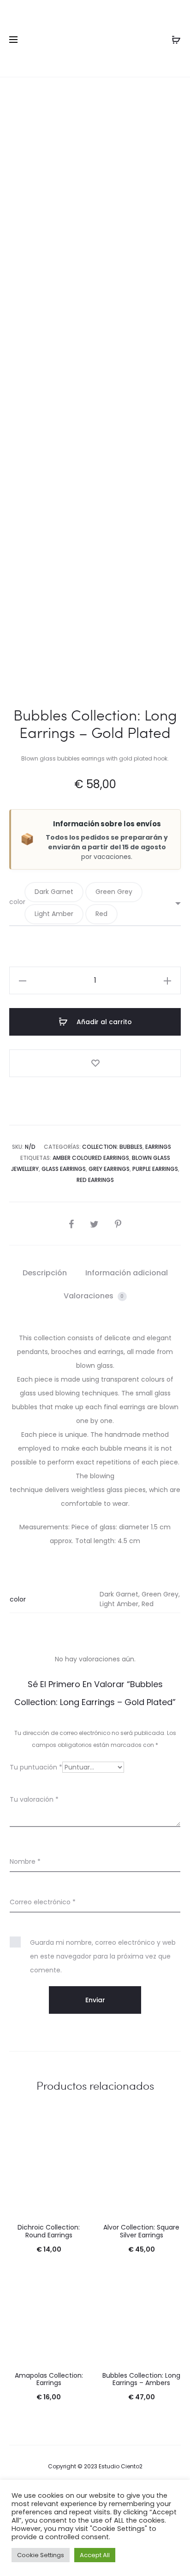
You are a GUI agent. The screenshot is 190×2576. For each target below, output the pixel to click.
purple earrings (155, 1169)
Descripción (45, 1273)
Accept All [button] (95, 2555)
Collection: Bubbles (112, 1147)
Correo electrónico (43, 1902)
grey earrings (109, 1169)
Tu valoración (34, 1799)
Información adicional (127, 1273)
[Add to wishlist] (95, 1063)
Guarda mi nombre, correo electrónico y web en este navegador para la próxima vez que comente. (103, 1956)
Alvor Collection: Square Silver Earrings (141, 2231)
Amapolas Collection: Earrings (49, 2379)
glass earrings (64, 1169)
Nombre (25, 1861)
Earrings (158, 1147)
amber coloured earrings (91, 1158)
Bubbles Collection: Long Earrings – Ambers (141, 2379)
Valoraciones (94, 1296)
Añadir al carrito (103, 1022)
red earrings (95, 1180)
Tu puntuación (36, 1767)
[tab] (45, 1273)
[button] (54, 892)
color (17, 902)
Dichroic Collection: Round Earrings (49, 2231)
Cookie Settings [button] (41, 2555)
